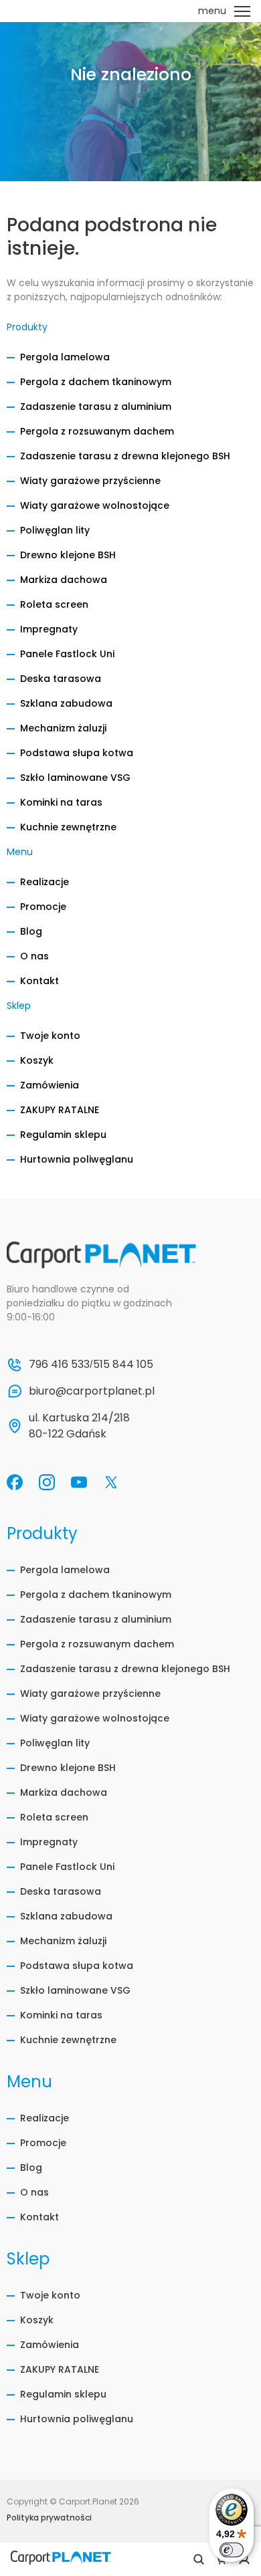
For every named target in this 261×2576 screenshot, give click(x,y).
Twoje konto (50, 1036)
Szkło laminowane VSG (75, 778)
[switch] (232, 2550)
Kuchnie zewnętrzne (68, 827)
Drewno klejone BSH (68, 555)
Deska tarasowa (61, 679)
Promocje (43, 907)
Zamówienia (50, 1085)
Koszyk (37, 1060)
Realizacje (45, 882)
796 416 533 (59, 1364)
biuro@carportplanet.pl (92, 1391)
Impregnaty (49, 629)
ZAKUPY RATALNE (60, 1110)
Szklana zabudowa (66, 703)
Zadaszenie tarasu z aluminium (96, 406)
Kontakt (39, 981)
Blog (31, 931)
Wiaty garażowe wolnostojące (95, 505)
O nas (34, 956)
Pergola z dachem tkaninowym (96, 382)
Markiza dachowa (64, 580)
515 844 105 (123, 1364)
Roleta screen (54, 604)
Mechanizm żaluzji (63, 728)
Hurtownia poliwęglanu (77, 1159)
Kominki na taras (61, 802)
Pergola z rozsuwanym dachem (97, 431)
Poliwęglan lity (55, 530)
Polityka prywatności (49, 2518)
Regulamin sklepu (63, 1135)
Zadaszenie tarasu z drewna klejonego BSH (125, 456)
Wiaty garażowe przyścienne (90, 481)
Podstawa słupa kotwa (77, 753)
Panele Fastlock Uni (67, 654)
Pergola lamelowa (65, 357)
